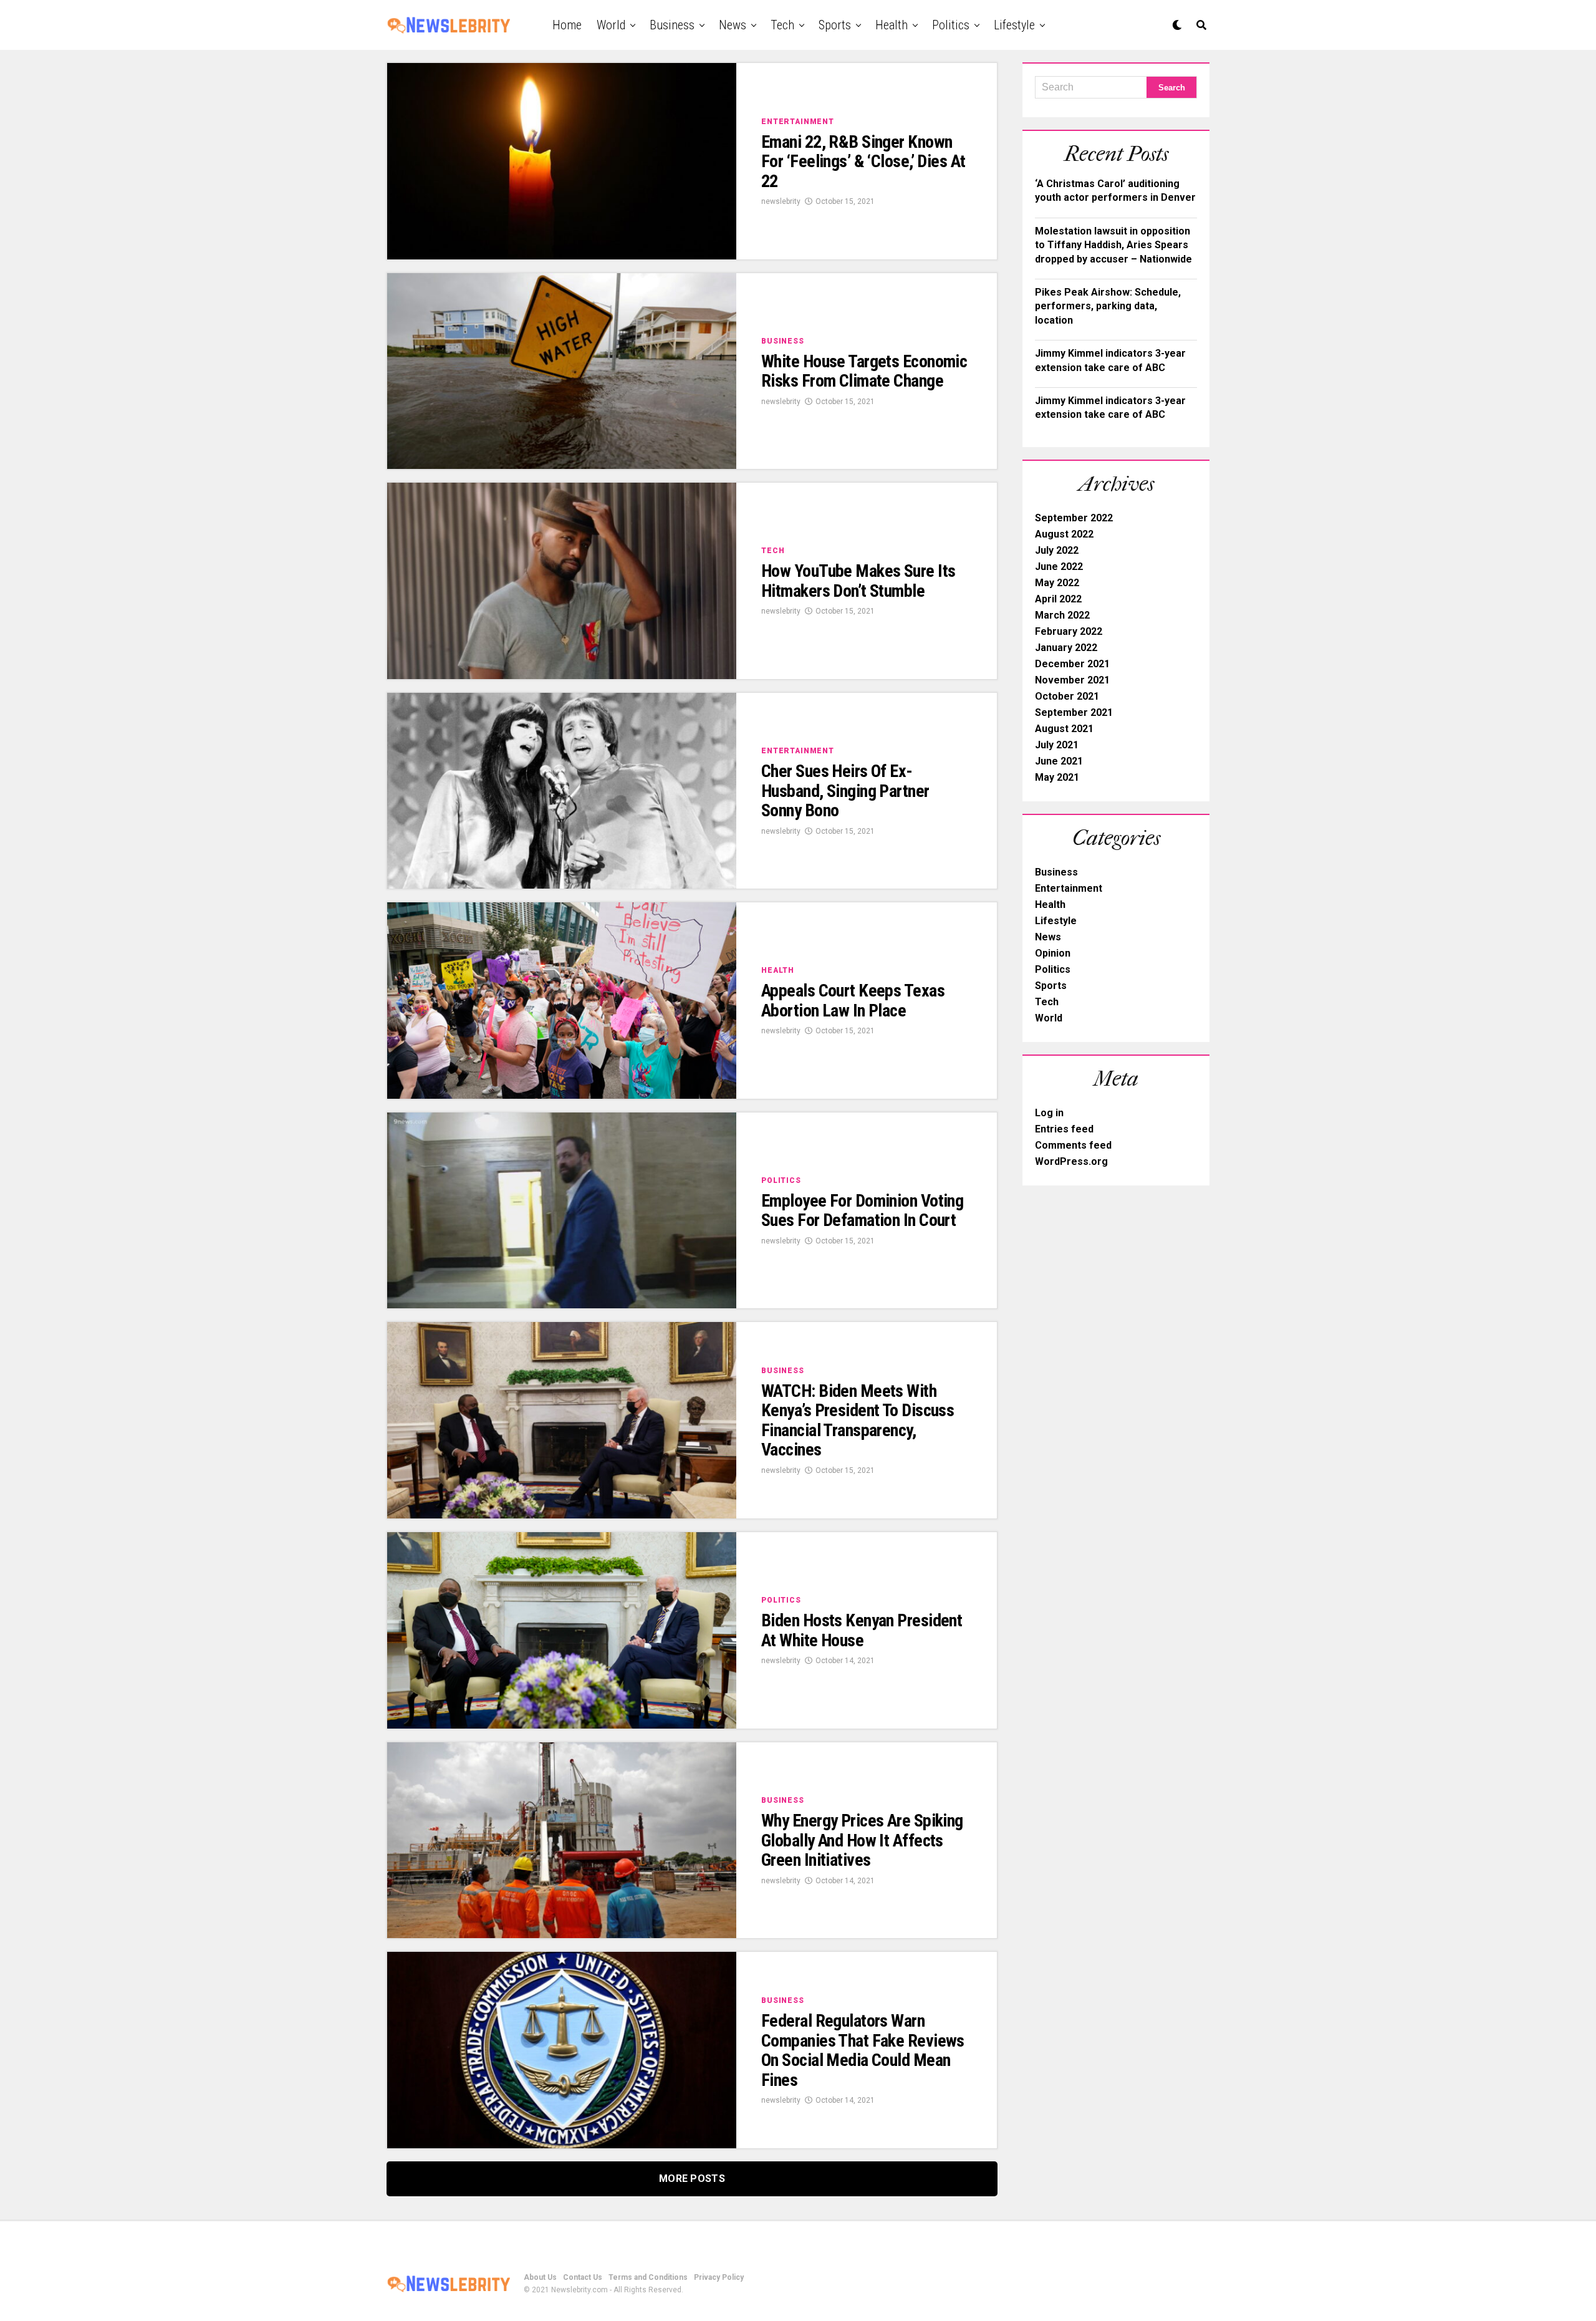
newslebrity (781, 201)
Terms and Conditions (648, 2277)
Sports (835, 25)
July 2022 (1057, 550)
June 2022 (1059, 567)
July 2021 (1057, 745)
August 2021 (1064, 729)
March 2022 (1062, 615)
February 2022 (1069, 631)
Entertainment (1069, 888)
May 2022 (1057, 583)
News (733, 25)
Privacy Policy (719, 2277)
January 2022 (1066, 648)
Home (567, 25)
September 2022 (1074, 518)
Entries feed (1064, 1129)
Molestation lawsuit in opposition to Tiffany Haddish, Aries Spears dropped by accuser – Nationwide (1113, 245)
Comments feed (1073, 1145)
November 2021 (1072, 680)
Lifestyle (1014, 25)
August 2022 (1064, 534)
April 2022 (1058, 599)
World (611, 25)
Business (672, 25)
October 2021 (1067, 696)
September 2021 (1074, 712)
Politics (951, 25)
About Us (540, 2277)
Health (892, 25)
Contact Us (583, 2277)
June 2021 (1059, 761)
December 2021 (1072, 664)
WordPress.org (1071, 1161)
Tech (782, 25)
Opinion (1053, 953)
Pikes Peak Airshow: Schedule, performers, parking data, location (1108, 306)
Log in (1049, 1113)
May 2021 (1057, 777)
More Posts (692, 2179)
